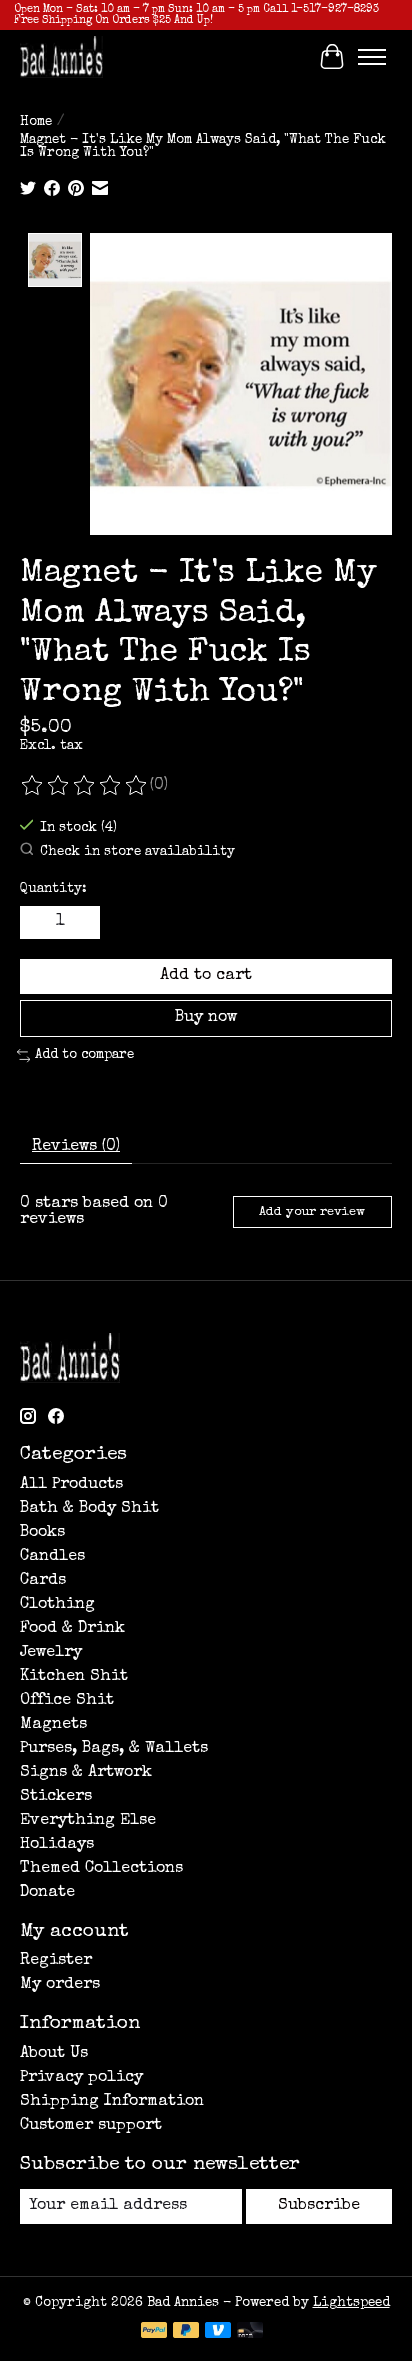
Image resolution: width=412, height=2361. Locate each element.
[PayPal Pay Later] (186, 2332)
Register (56, 1961)
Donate (47, 1893)
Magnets (53, 1725)
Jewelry (51, 1653)
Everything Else (88, 1821)
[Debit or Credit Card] (250, 2332)
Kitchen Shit (74, 1677)
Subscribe (319, 2206)
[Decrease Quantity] (39, 922)
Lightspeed (351, 2303)
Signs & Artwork (86, 1773)
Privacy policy (81, 2078)
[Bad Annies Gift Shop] (61, 56)
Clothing (57, 1605)
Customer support (91, 2126)
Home (36, 122)
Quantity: (53, 889)
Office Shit (67, 1701)
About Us (54, 2054)
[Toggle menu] (372, 57)
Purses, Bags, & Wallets (114, 1749)
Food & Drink (72, 1629)
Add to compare (84, 1055)
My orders (60, 1985)
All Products (71, 1485)
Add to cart (206, 976)
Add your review (312, 1212)
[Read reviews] (85, 786)
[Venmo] (218, 2332)
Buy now (206, 1018)
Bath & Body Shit (89, 1509)
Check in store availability (137, 852)
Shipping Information (112, 2102)
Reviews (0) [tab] (76, 1147)
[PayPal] (154, 2332)
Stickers (56, 1797)
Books (42, 1533)
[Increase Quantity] (81, 922)
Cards (43, 1581)
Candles (52, 1557)
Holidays (57, 1845)
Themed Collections (101, 1869)
